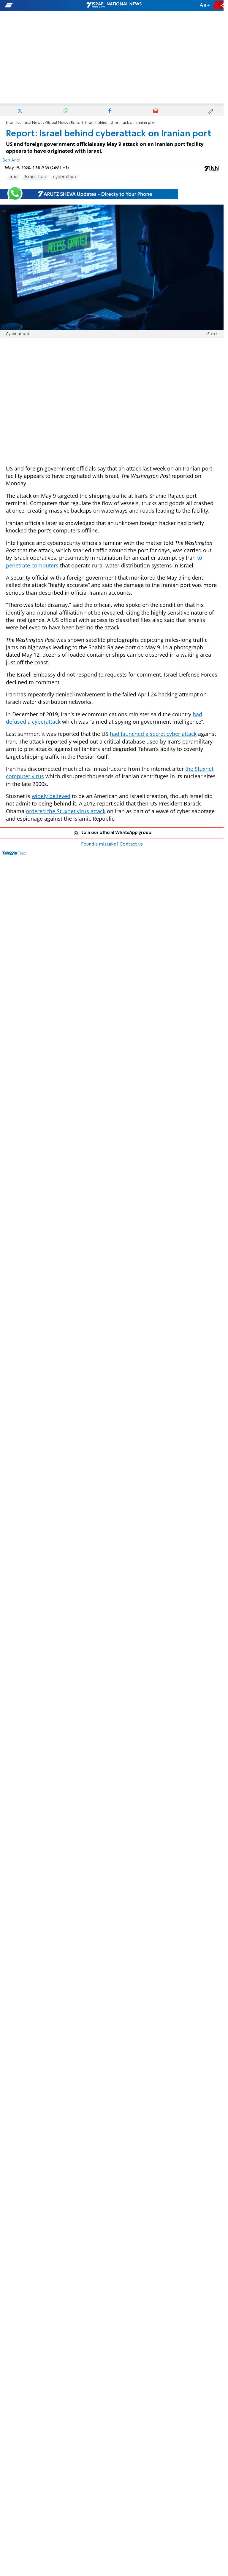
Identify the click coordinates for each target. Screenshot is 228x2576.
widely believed (51, 796)
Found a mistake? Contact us (112, 844)
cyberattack (65, 177)
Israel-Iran (35, 177)
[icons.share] (219, 5)
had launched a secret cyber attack (153, 734)
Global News (57, 123)
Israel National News (24, 123)
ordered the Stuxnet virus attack (66, 811)
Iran (13, 177)
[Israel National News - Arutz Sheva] (114, 5)
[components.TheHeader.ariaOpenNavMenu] (36, 5)
